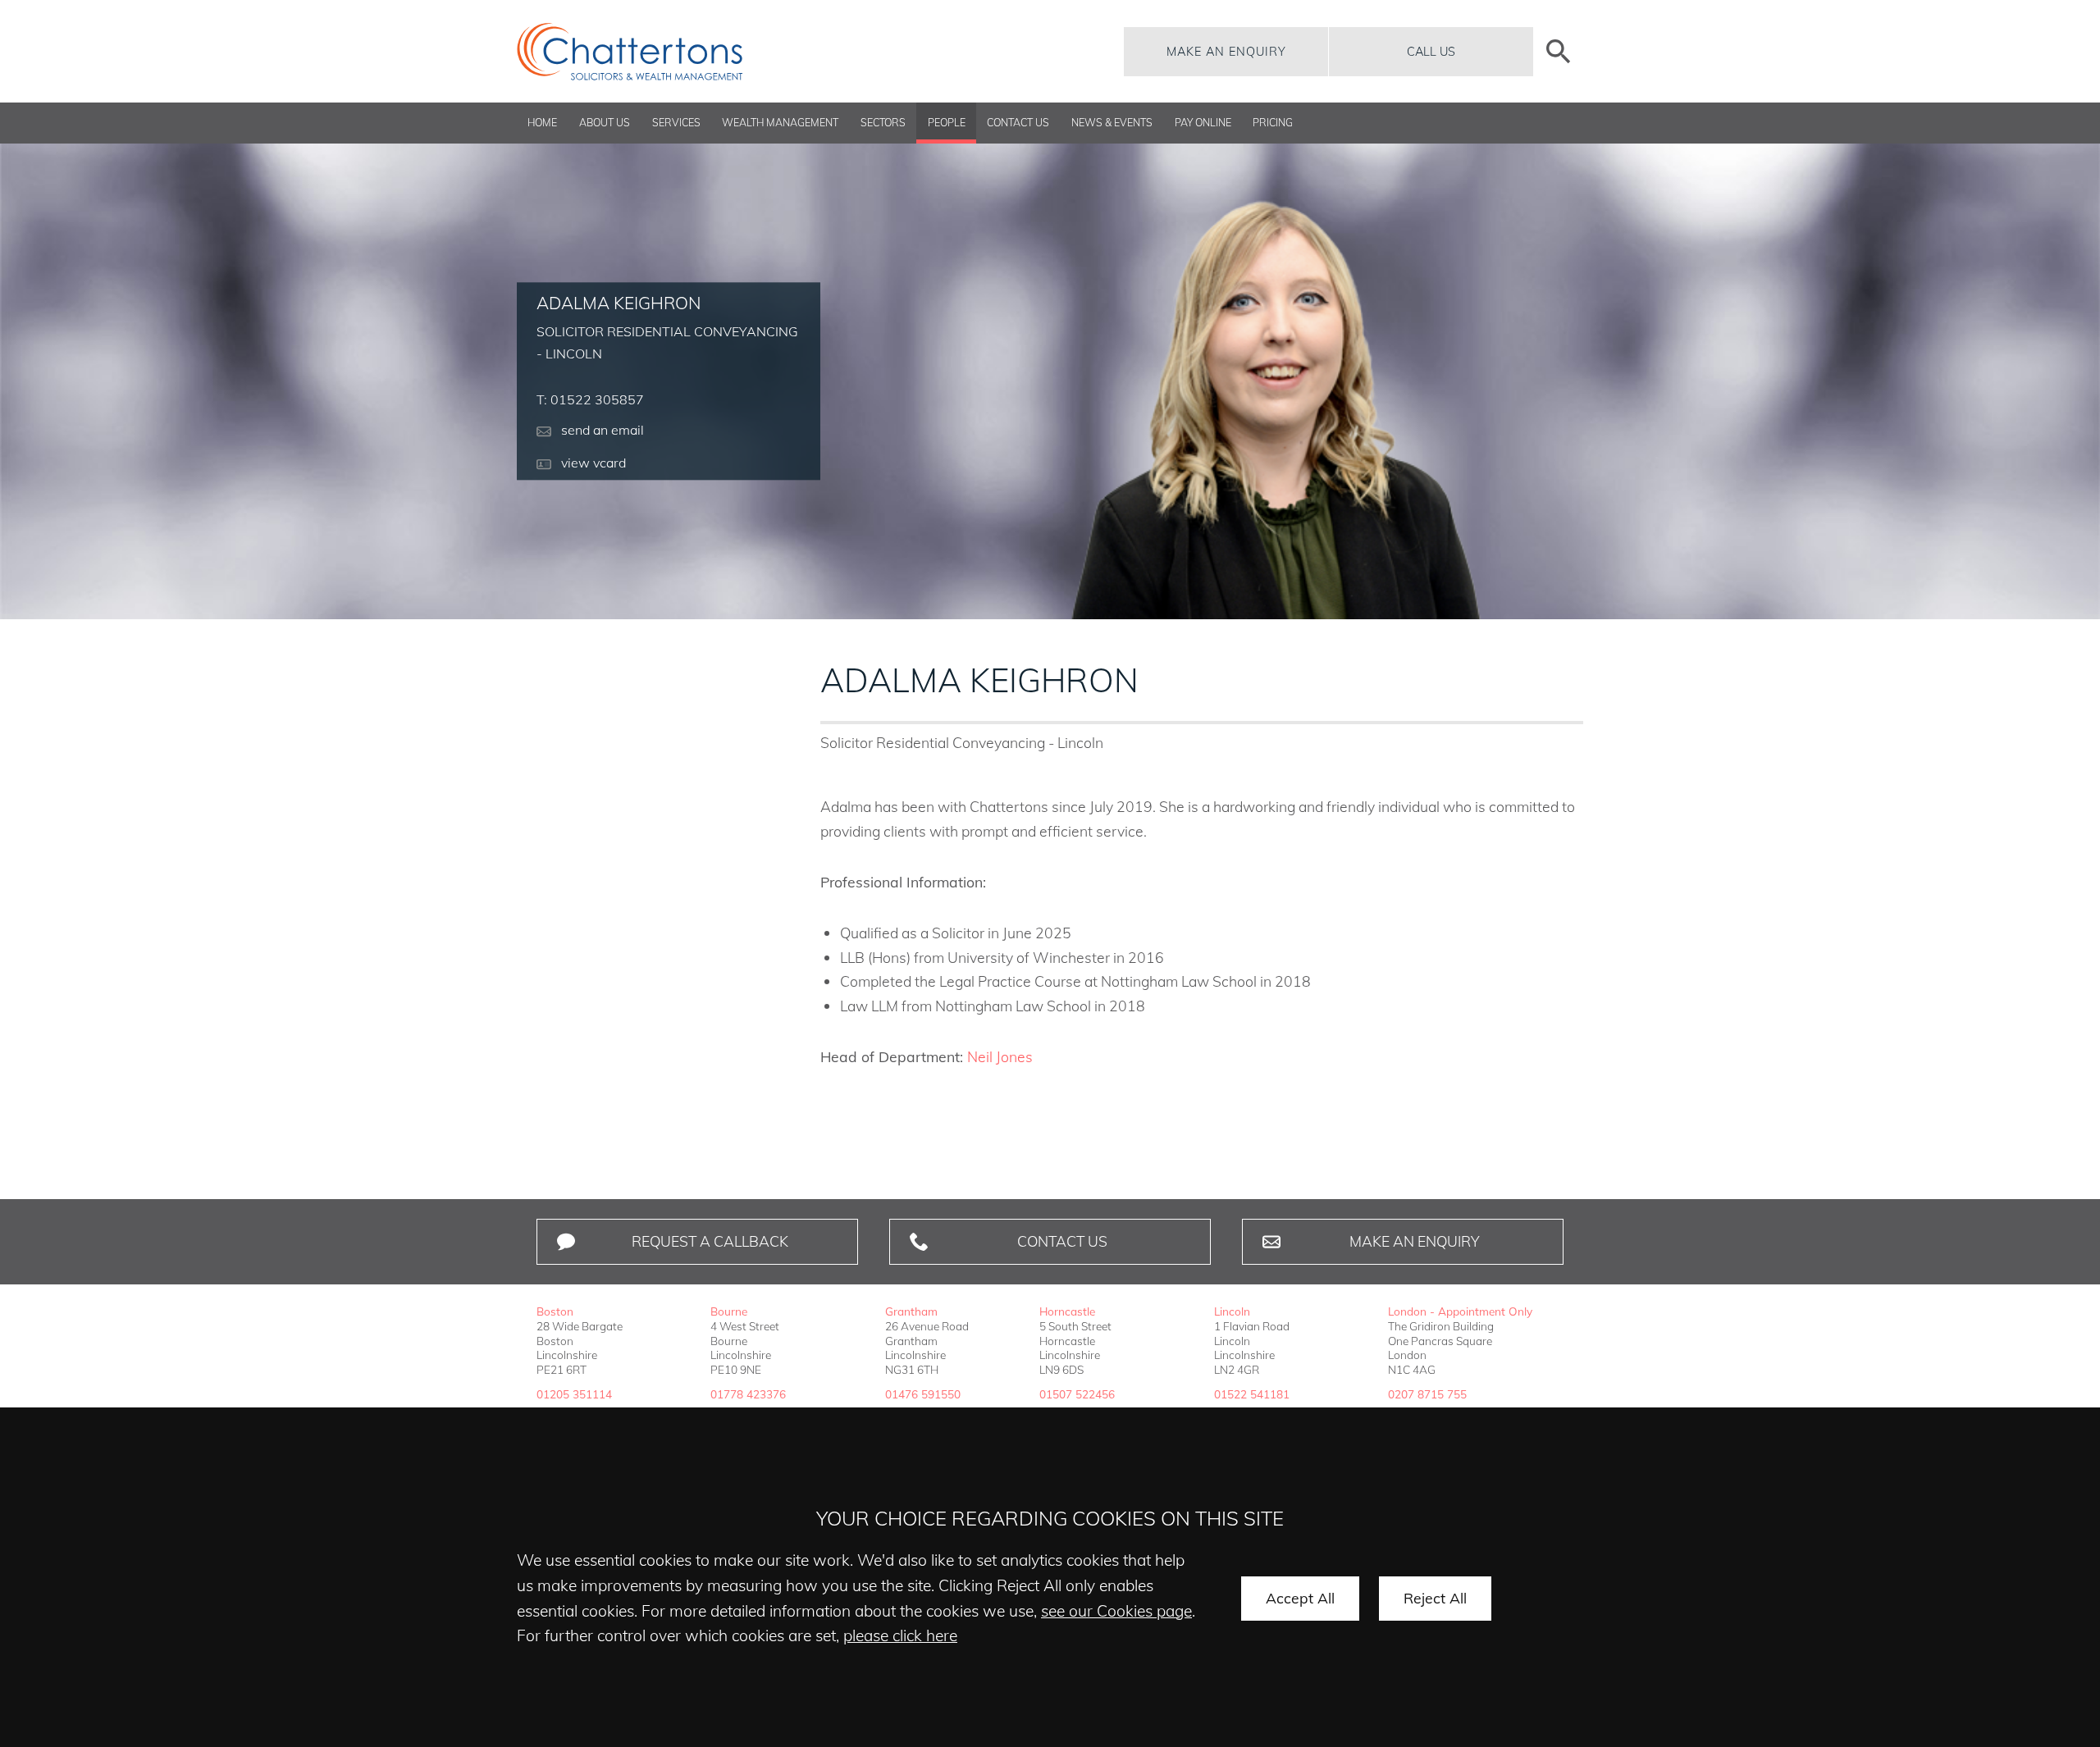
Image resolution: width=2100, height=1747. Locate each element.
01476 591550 (923, 1394)
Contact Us (1018, 123)
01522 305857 (597, 400)
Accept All (1300, 1598)
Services (676, 123)
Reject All (1435, 1598)
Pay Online (1203, 123)
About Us (605, 123)
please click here (900, 1635)
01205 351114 (574, 1394)
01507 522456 (1077, 1394)
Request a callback (710, 1241)
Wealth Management (780, 123)
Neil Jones (1000, 1056)
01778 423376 (748, 1394)
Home (542, 123)
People (947, 123)
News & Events (1112, 123)
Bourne (729, 1311)
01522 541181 (1252, 1394)
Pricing (1273, 123)
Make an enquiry (1226, 52)
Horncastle (1067, 1311)
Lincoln (1232, 1311)
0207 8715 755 (1427, 1394)
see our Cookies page (1116, 1611)
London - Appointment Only (1460, 1311)
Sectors (883, 123)
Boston (555, 1311)
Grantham (911, 1311)
